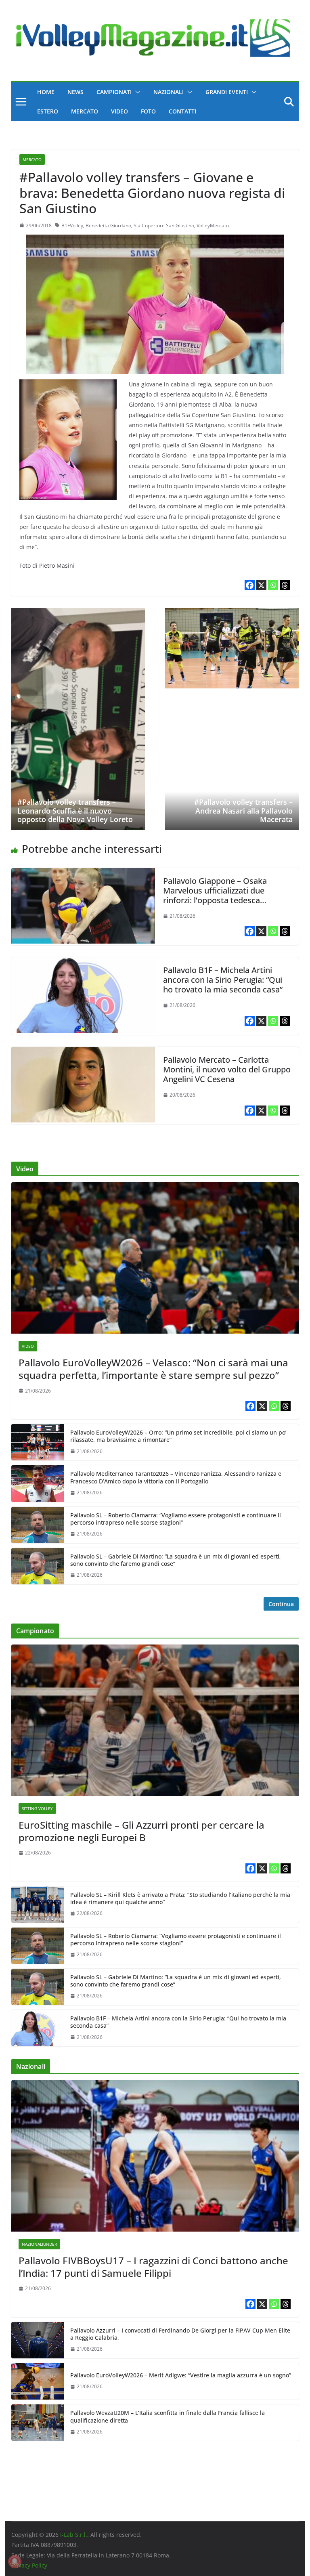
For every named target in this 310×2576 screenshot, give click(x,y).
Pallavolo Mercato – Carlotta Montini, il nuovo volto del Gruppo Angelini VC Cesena (227, 1069)
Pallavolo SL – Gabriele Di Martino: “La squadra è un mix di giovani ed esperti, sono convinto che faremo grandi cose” (176, 1560)
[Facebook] (250, 585)
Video (119, 111)
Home (46, 92)
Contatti (182, 111)
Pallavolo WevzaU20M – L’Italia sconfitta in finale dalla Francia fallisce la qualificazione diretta (168, 2417)
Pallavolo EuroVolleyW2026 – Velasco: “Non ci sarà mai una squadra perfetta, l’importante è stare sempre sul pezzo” (153, 1369)
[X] (261, 585)
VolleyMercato (213, 226)
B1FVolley (72, 226)
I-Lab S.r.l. (74, 2535)
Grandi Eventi (227, 92)
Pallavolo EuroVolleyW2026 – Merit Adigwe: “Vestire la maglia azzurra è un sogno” (181, 2375)
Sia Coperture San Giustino (164, 226)
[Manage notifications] (15, 2561)
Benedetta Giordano (108, 226)
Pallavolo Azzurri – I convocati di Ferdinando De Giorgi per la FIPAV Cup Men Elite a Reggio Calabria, (180, 2334)
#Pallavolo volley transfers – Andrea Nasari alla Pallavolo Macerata (243, 811)
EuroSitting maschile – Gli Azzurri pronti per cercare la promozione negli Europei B (141, 1831)
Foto (148, 111)
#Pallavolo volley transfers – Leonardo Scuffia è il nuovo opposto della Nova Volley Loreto (75, 811)
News (75, 92)
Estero (48, 111)
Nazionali (169, 92)
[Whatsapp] (273, 585)
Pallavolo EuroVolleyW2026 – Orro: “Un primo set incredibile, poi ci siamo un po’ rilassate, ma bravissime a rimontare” (178, 1436)
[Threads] (285, 585)
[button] (136, 92)
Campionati (114, 92)
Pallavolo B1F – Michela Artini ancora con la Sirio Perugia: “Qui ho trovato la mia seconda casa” (223, 980)
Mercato (85, 111)
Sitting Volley (37, 1808)
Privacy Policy (29, 2565)
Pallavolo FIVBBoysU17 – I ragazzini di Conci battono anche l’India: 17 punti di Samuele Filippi (153, 2267)
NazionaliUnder (39, 2244)
